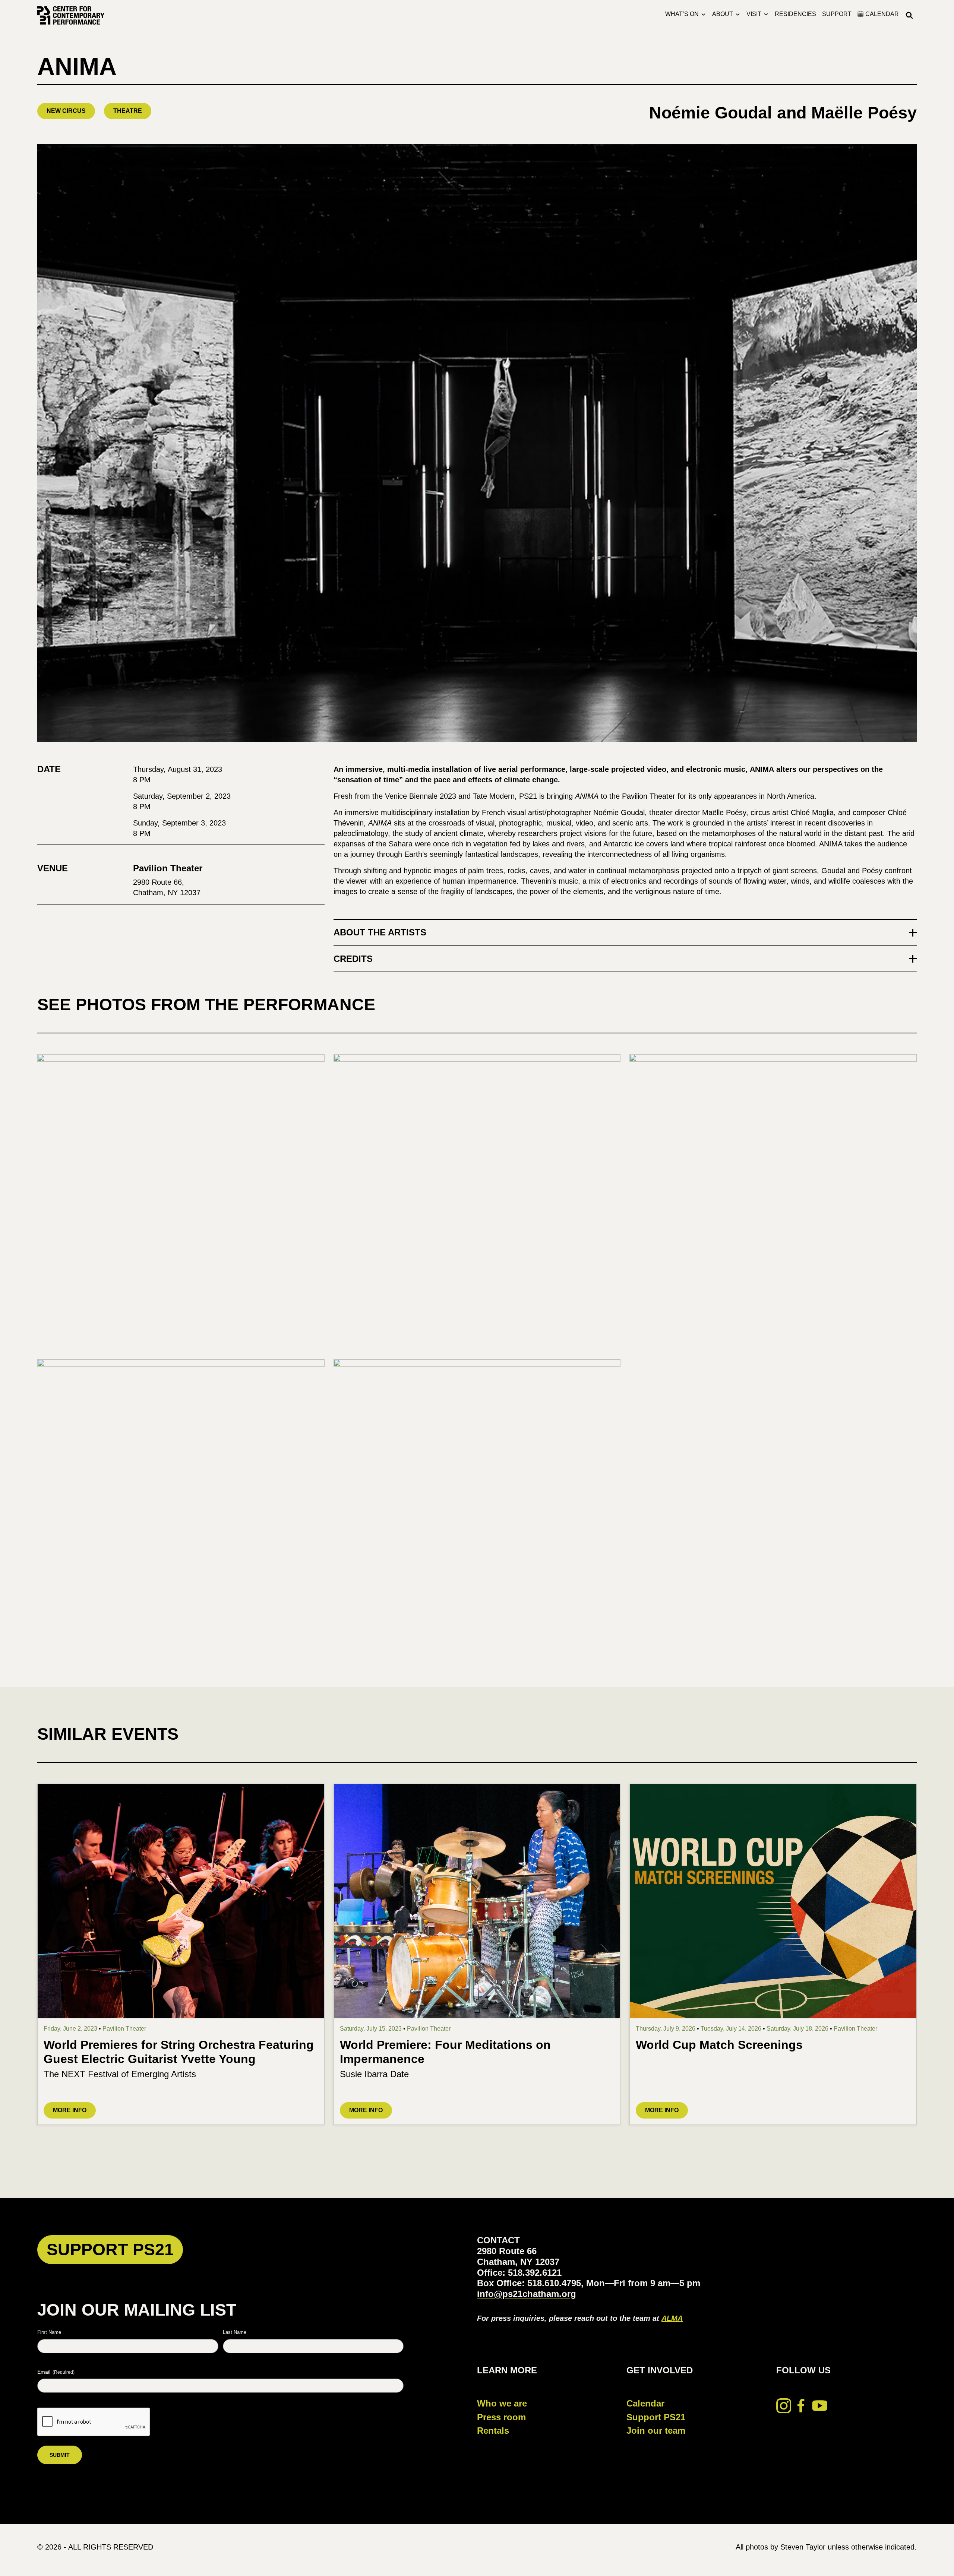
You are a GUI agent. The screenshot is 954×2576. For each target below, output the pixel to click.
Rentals (493, 2431)
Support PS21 (656, 2417)
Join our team (656, 2431)
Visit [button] (754, 14)
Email (56, 2372)
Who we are (502, 2403)
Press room (501, 2417)
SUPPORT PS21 (110, 2249)
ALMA (672, 2318)
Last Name (235, 2332)
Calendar (645, 2403)
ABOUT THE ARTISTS (380, 932)
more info (70, 2110)
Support (837, 14)
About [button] (723, 14)
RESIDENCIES (795, 14)
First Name (49, 2332)
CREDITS (353, 959)
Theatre (128, 111)
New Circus (66, 111)
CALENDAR (882, 14)
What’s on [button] (682, 14)
